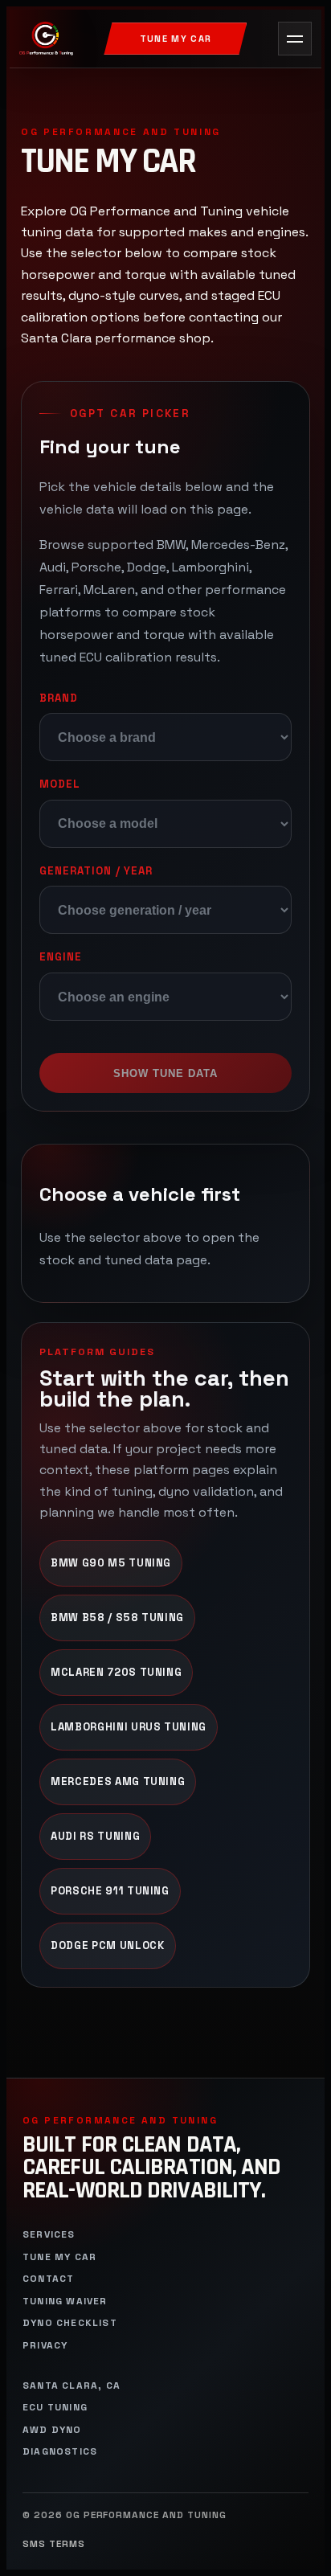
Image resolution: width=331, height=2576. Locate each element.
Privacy (45, 2346)
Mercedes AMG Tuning (118, 1781)
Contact (48, 2279)
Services (49, 2235)
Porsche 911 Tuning (110, 1891)
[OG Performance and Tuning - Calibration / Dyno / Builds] (46, 39)
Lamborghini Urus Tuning (129, 1727)
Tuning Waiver (65, 2302)
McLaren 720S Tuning (116, 1672)
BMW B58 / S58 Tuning (117, 1618)
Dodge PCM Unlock (108, 1945)
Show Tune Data (166, 1073)
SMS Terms (54, 2544)
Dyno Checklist (70, 2323)
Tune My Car (176, 39)
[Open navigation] (295, 39)
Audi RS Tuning (95, 1836)
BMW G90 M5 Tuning (111, 1563)
